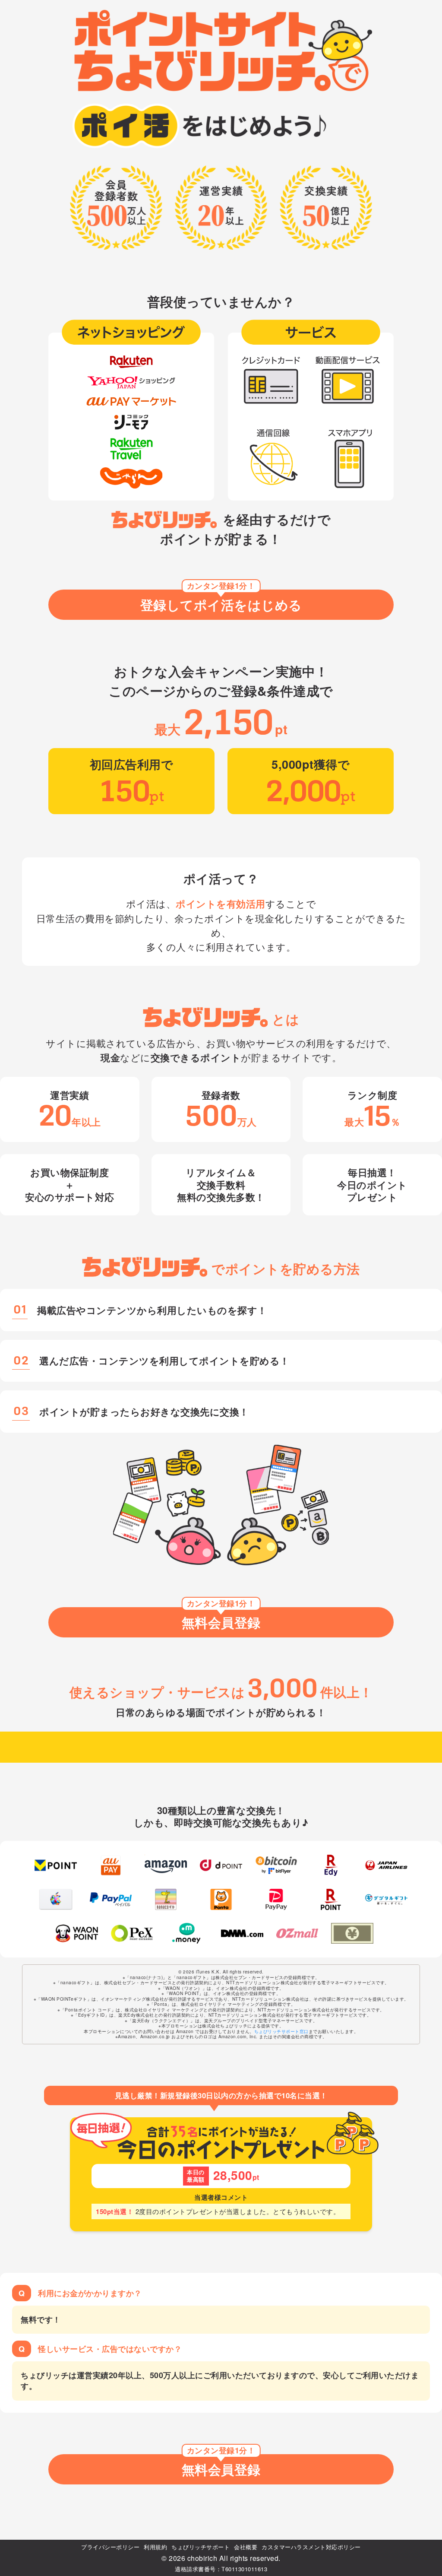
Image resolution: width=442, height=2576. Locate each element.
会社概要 (246, 2547)
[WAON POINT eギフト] (77, 1934)
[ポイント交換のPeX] (132, 1934)
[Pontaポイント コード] (221, 1899)
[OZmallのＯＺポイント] (297, 1934)
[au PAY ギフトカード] (111, 1865)
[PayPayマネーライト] (276, 1899)
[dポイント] (221, 1865)
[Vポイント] (56, 1865)
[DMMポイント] (242, 1934)
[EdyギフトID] (331, 1865)
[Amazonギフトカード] (166, 1865)
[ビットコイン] (276, 1865)
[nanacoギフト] (166, 1899)
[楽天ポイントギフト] (331, 1899)
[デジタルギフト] (386, 1899)
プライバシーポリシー (110, 2547)
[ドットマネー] (187, 1934)
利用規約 (155, 2547)
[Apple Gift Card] (56, 1899)
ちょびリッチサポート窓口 (281, 2031)
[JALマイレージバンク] (386, 1865)
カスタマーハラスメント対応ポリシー (311, 2547)
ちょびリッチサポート (200, 2547)
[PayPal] (111, 1899)
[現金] (352, 1934)
